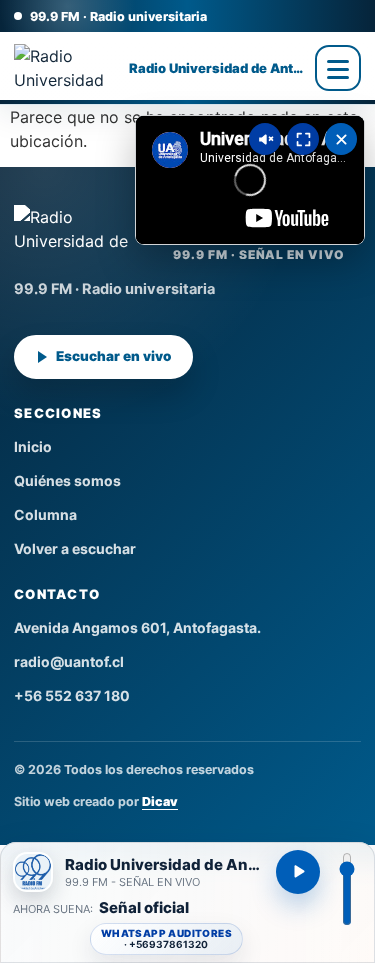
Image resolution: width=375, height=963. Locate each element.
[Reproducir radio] (298, 872)
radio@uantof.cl (69, 661)
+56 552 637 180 (72, 695)
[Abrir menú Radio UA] (338, 68)
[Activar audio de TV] (265, 139)
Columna (45, 514)
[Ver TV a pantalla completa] (303, 139)
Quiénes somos (67, 480)
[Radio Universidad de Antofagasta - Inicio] (66, 68)
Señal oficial (144, 908)
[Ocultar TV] (341, 139)
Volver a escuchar (75, 548)
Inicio (33, 446)
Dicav (160, 801)
